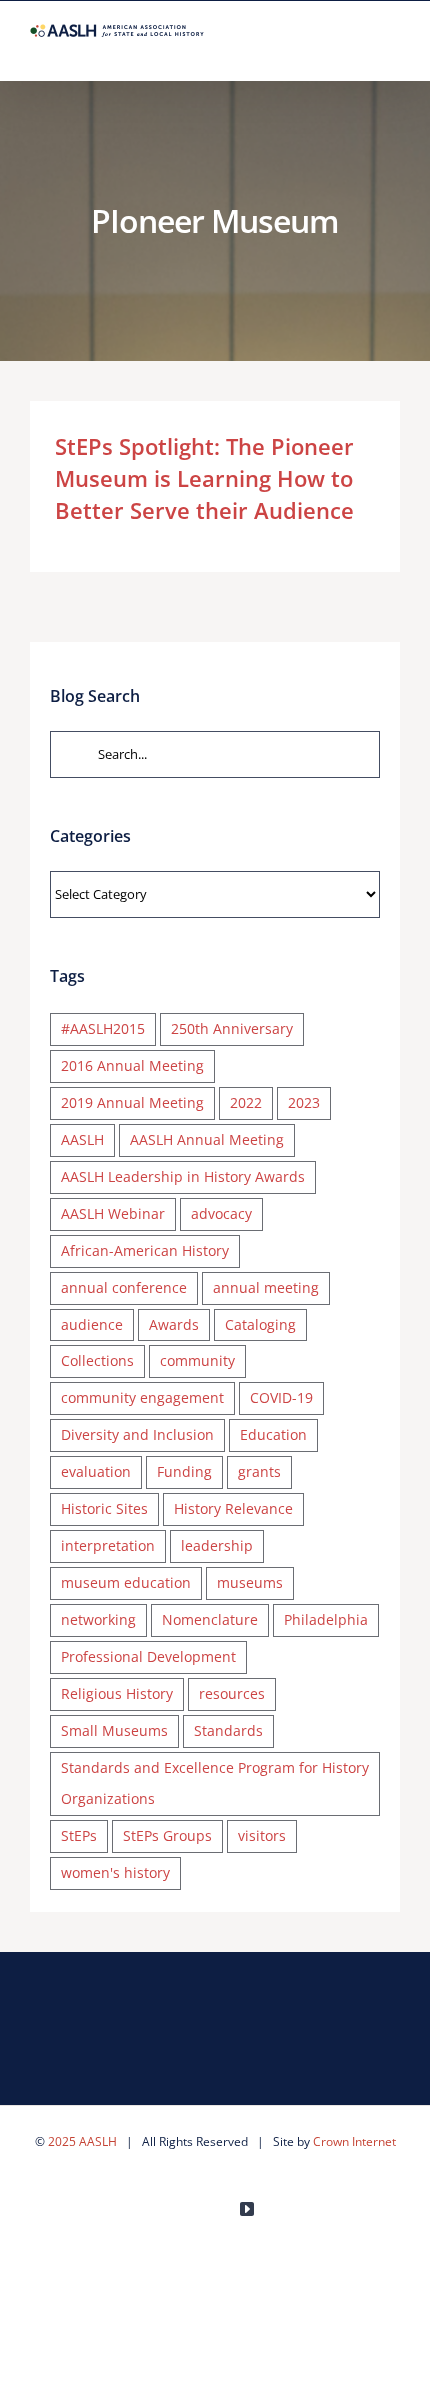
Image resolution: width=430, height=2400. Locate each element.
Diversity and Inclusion (137, 1434)
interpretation (108, 1545)
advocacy (221, 1213)
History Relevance (233, 1508)
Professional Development (148, 1656)
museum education (126, 1582)
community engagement (142, 1397)
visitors (262, 1835)
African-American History (145, 1250)
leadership (217, 1545)
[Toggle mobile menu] (392, 49)
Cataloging (260, 1324)
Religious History (117, 1693)
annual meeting (266, 1287)
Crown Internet (354, 2141)
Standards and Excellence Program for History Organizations (215, 1783)
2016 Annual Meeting (132, 1065)
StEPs (79, 1835)
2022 (246, 1102)
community (197, 1360)
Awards (174, 1324)
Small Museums (114, 1730)
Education (273, 1434)
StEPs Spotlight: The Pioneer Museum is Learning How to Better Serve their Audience (204, 478)
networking (98, 1619)
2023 (304, 1102)
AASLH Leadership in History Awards (183, 1176)
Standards (228, 1730)
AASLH (82, 1139)
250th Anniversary (232, 1028)
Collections (97, 1360)
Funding (184, 1471)
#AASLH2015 (103, 1028)
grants (259, 1471)
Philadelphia (326, 1619)
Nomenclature (210, 1619)
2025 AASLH (82, 2141)
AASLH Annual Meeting (207, 1139)
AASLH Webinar (113, 1213)
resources (232, 1693)
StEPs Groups (167, 1835)
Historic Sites (104, 1508)
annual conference (124, 1287)
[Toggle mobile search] (356, 49)
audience (92, 1324)
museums (250, 1582)
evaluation (96, 1471)
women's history (115, 1872)
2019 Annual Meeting (132, 1102)
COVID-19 (281, 1397)
